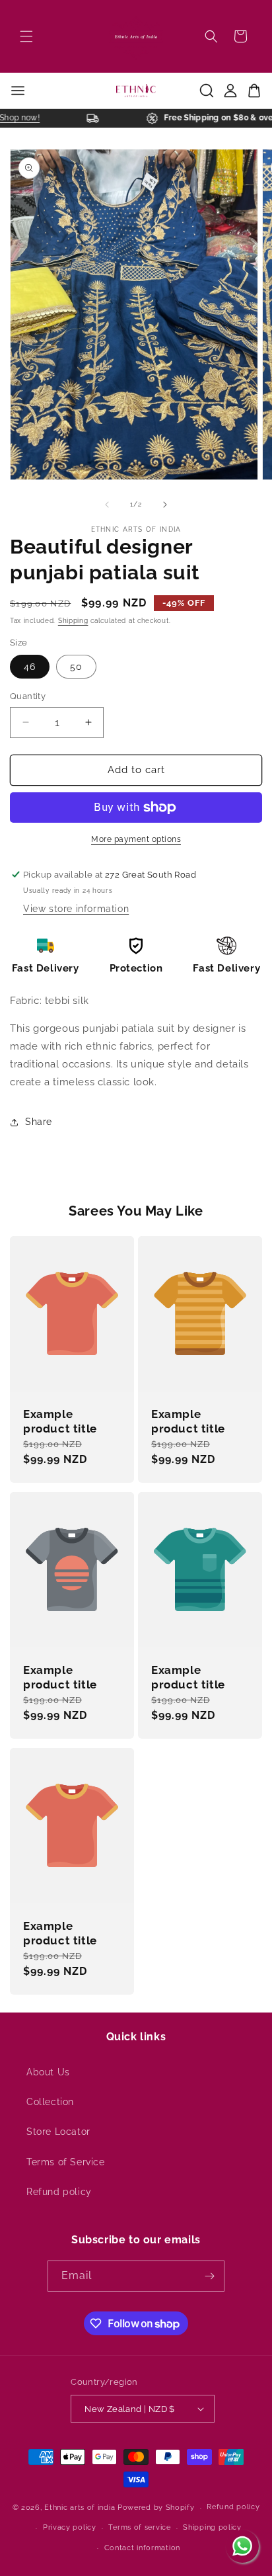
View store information (76, 909)
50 (76, 667)
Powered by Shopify (156, 2508)
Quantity (28, 696)
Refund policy (59, 2192)
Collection (50, 2102)
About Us (48, 2072)
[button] (26, 36)
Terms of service (139, 2527)
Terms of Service (66, 2162)
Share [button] (39, 1122)
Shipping (73, 621)
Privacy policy (70, 2527)
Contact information (142, 2548)
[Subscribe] (209, 2276)
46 (30, 667)
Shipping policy (212, 2527)
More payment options (136, 839)
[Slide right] (165, 505)
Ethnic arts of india (80, 2508)
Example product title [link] (60, 1421)
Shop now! (26, 118)
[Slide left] (107, 505)
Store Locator (58, 2132)
